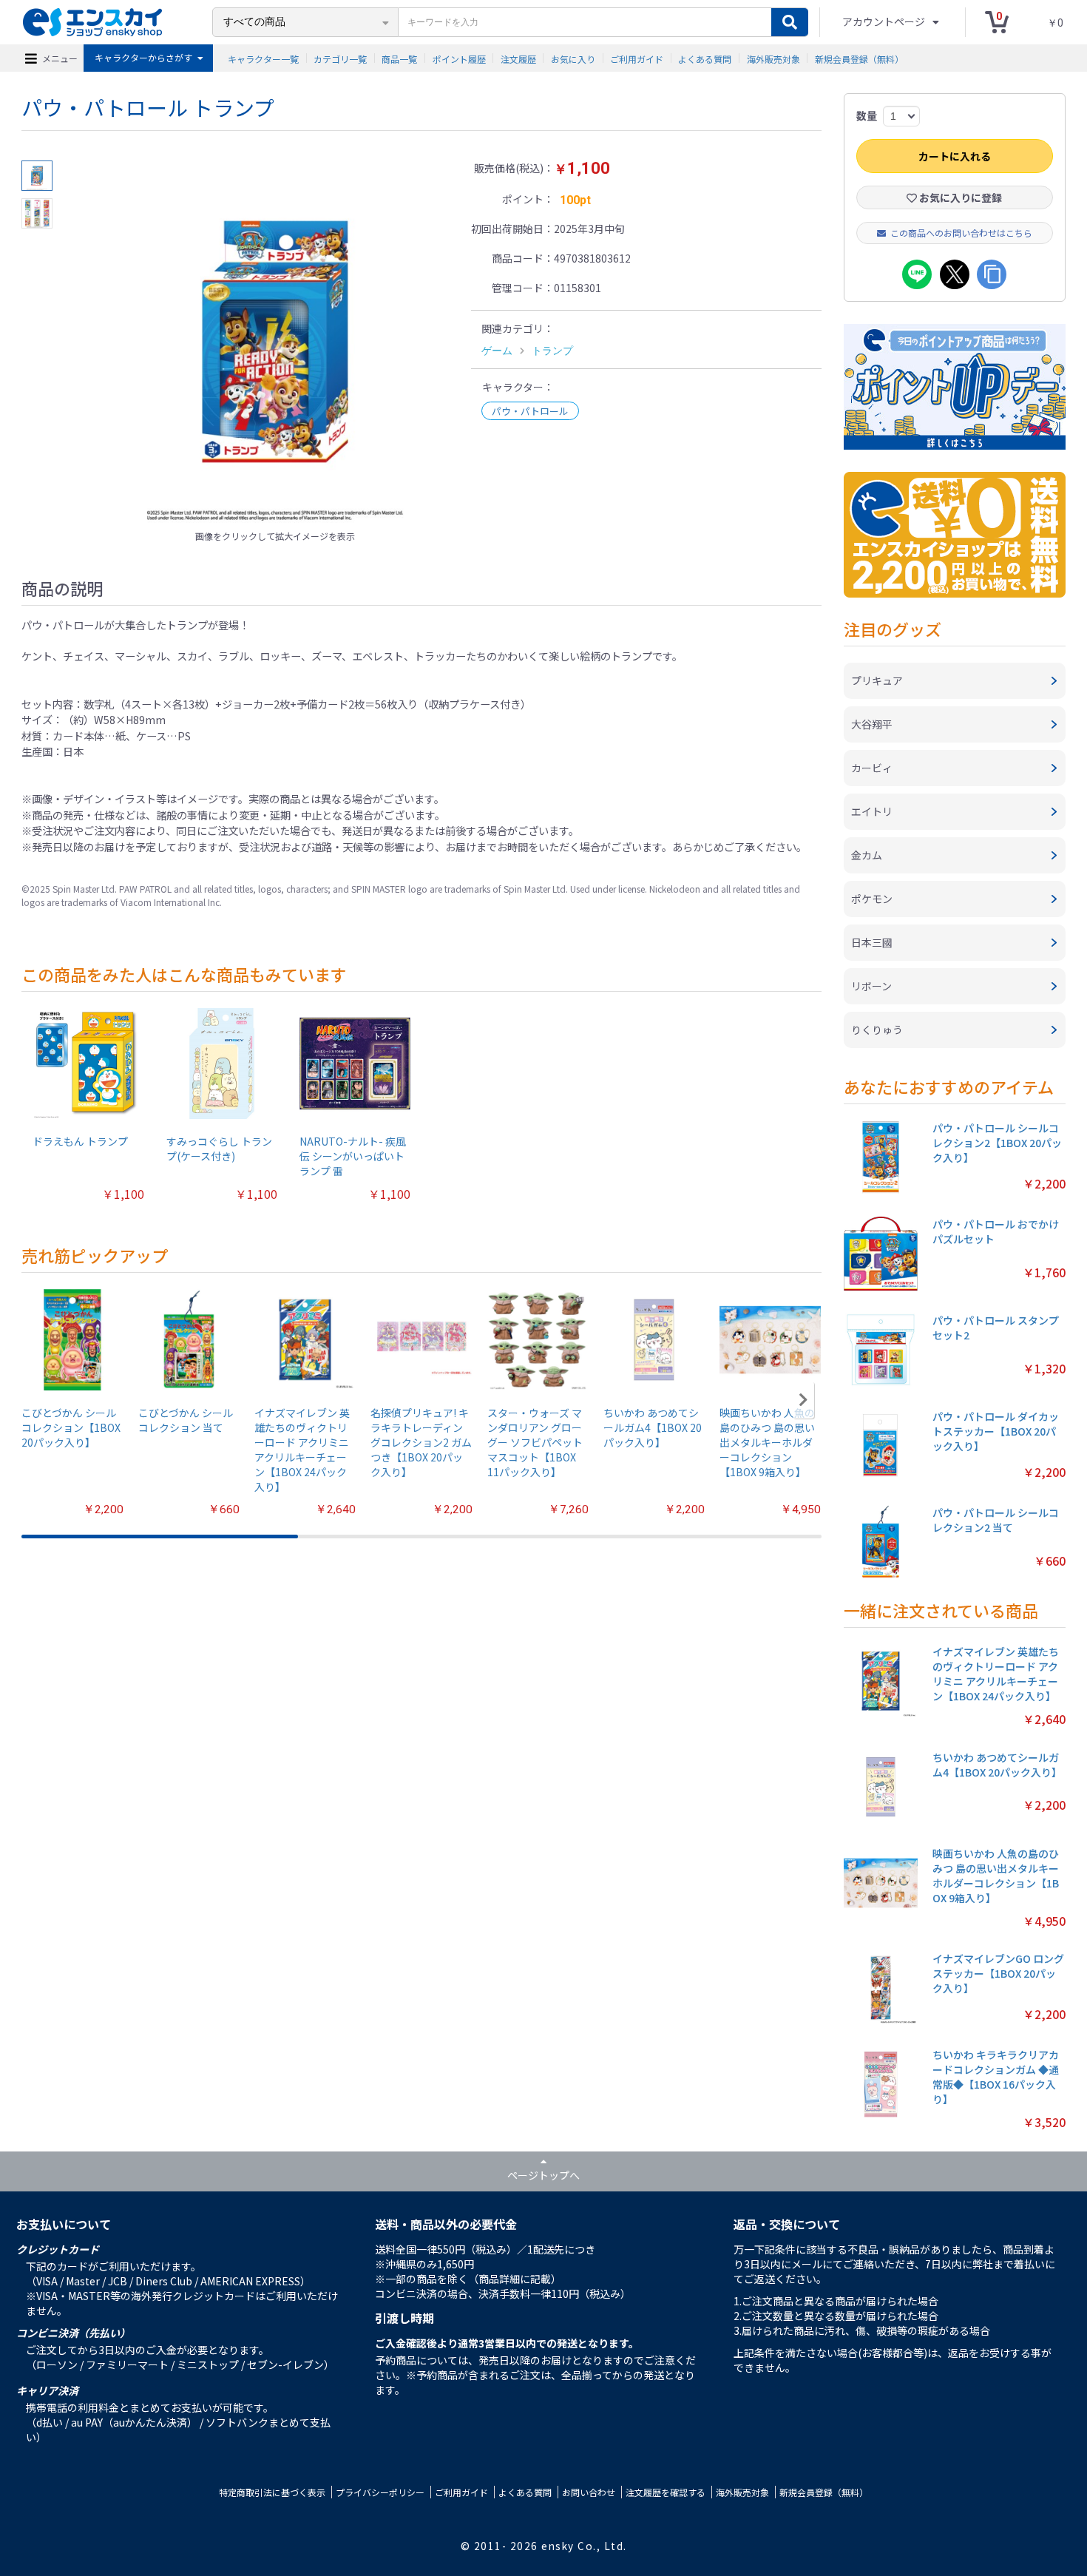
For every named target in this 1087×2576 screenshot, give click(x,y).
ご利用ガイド (637, 58)
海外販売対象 (773, 58)
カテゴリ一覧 (340, 58)
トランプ (552, 351)
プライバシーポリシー (380, 2492)
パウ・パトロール (530, 411)
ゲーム (497, 351)
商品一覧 (399, 58)
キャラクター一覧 (263, 58)
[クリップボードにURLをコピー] (992, 274)
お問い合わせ (589, 2492)
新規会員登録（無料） (859, 58)
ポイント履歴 (459, 58)
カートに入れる (955, 156)
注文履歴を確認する (666, 2492)
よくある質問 (705, 58)
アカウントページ (885, 21)
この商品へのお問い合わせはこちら (961, 233)
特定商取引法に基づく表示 (272, 2492)
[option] (275, 342)
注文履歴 (518, 58)
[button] (803, 1400)
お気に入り (573, 58)
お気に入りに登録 (959, 197)
